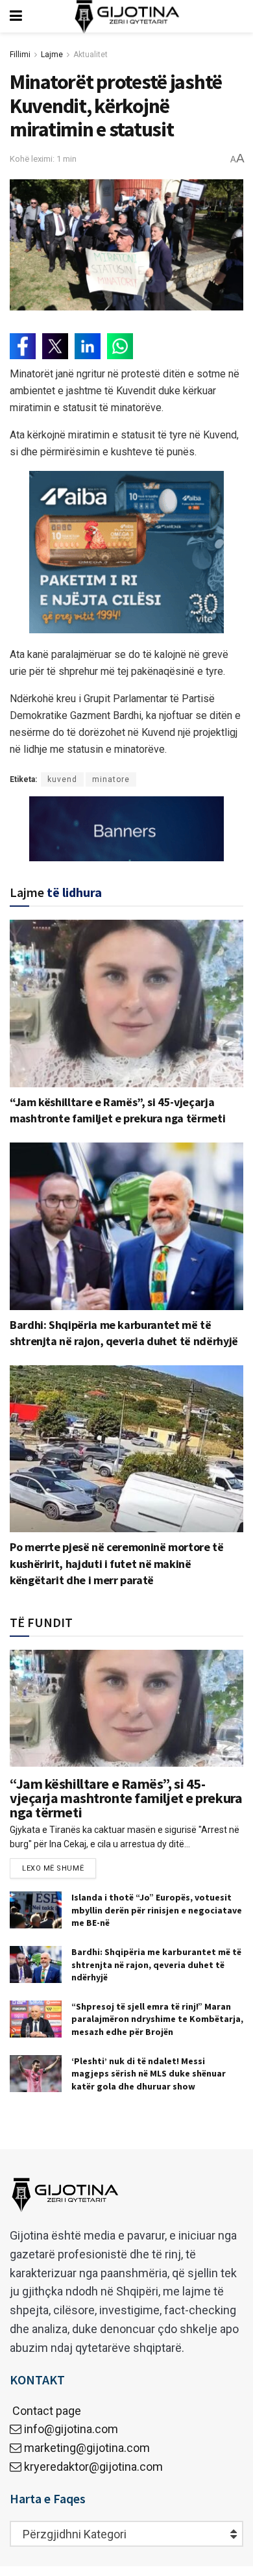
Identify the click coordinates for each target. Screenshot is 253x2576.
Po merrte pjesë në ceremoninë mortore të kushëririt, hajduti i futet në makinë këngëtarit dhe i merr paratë (117, 1563)
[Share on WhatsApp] (120, 346)
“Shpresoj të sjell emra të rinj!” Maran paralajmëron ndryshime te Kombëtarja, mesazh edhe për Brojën (157, 2019)
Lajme (52, 55)
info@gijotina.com (71, 2429)
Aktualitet (90, 55)
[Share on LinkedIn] (88, 346)
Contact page (45, 2411)
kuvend (62, 779)
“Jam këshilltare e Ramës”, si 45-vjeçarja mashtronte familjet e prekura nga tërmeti (126, 1798)
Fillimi (20, 55)
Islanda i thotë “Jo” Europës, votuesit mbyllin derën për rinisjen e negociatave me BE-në (157, 1910)
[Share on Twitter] (55, 346)
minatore (111, 779)
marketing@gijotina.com (87, 2448)
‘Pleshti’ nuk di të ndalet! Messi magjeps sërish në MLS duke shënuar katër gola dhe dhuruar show (149, 2074)
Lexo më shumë (53, 1868)
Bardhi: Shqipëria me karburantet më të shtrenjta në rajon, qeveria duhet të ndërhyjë (156, 1964)
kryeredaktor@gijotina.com (93, 2467)
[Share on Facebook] (23, 346)
